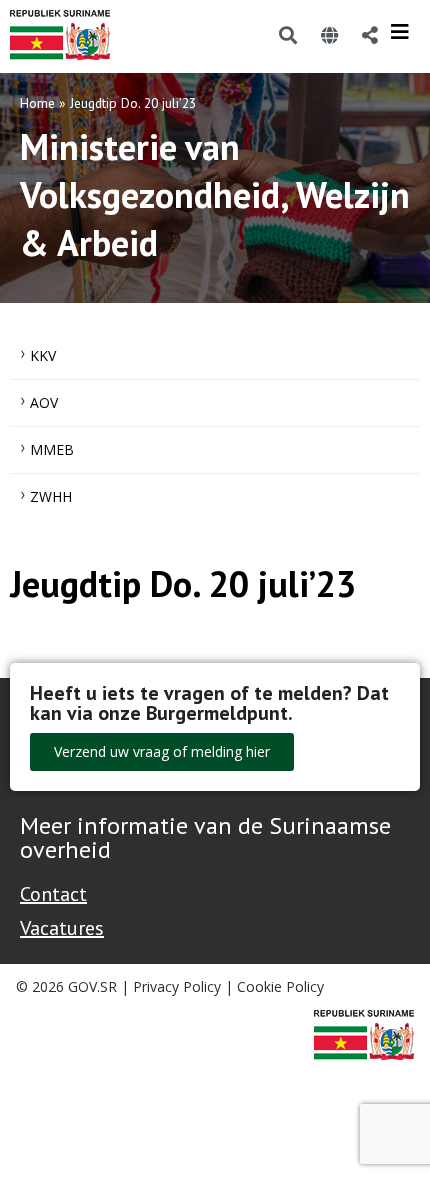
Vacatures (62, 928)
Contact (53, 894)
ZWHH (51, 496)
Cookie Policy (280, 986)
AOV (44, 402)
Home (37, 103)
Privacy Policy (177, 986)
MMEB (52, 449)
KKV (43, 355)
